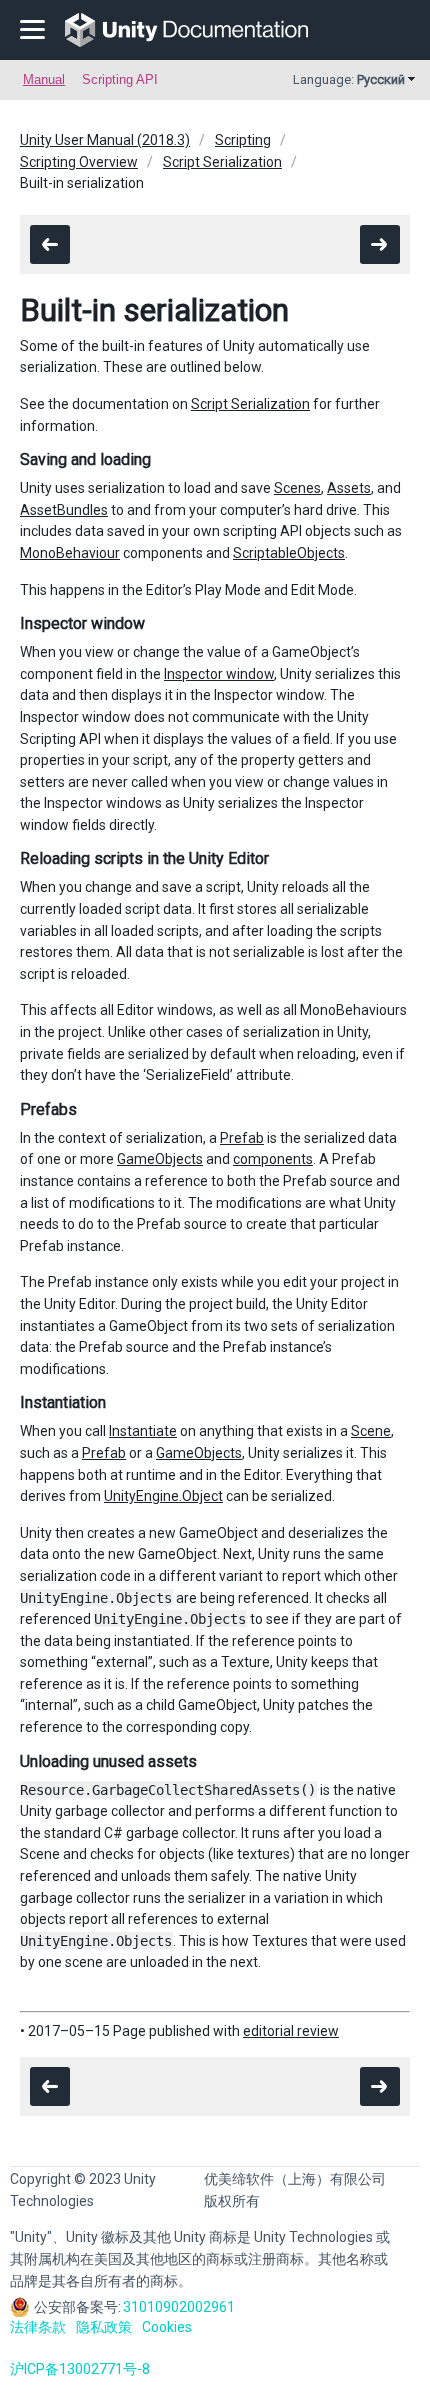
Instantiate (143, 1431)
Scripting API (120, 79)
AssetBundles (64, 510)
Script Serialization (222, 162)
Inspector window (219, 674)
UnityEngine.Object (163, 1496)
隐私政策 (104, 2327)
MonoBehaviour (70, 553)
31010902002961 (179, 2307)
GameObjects (160, 1159)
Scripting (243, 140)
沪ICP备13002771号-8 (80, 2369)
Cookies (167, 2327)
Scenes (297, 488)
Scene (371, 1431)
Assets (349, 488)
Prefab (242, 1138)
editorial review (291, 2031)
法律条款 (38, 2327)
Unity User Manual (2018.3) (105, 140)
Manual (44, 79)
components (273, 1159)
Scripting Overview (79, 162)
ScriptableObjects (289, 553)
